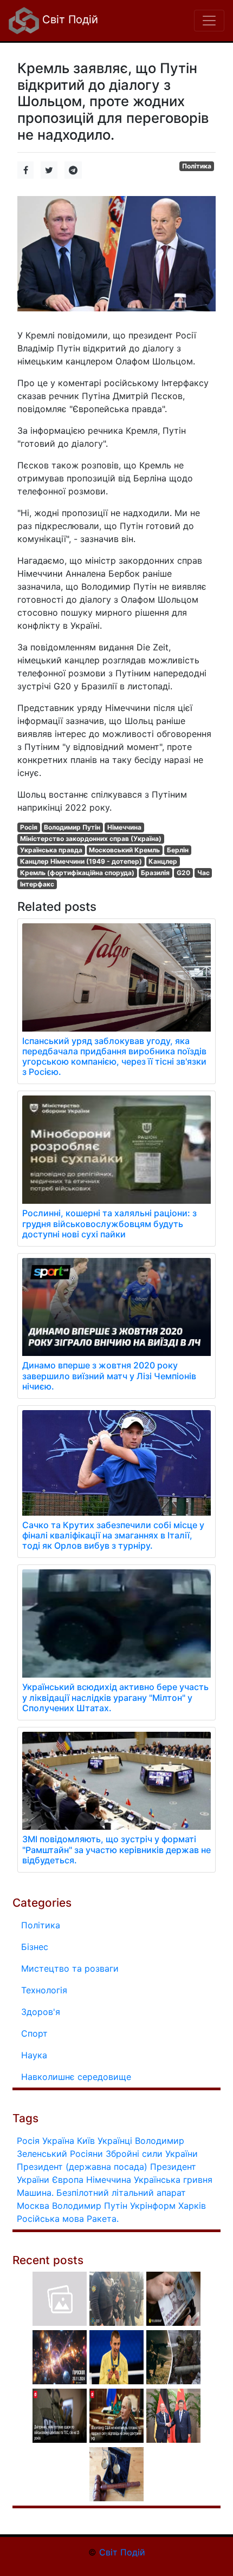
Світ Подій (69, 19)
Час (203, 873)
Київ (86, 2141)
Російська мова (50, 2219)
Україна (58, 2141)
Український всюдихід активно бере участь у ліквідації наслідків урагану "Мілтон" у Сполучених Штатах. (115, 1697)
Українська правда (51, 850)
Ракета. (103, 2219)
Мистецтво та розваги (70, 1968)
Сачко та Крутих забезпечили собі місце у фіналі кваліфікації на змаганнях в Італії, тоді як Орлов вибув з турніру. (113, 1535)
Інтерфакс (37, 884)
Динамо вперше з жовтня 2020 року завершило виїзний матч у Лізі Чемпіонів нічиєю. (109, 1375)
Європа (68, 2180)
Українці (115, 2141)
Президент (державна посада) (82, 2167)
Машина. (35, 2193)
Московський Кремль (124, 850)
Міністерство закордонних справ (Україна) (91, 839)
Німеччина (124, 827)
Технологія (44, 1990)
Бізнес (35, 1947)
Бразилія (155, 873)
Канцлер (163, 861)
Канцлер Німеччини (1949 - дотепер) (81, 861)
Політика (197, 166)
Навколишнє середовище (76, 2077)
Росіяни (86, 2154)
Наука (34, 2055)
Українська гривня (173, 2180)
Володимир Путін (72, 827)
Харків (192, 2206)
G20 (183, 873)
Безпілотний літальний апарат (121, 2193)
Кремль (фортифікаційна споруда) (77, 873)
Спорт (34, 2033)
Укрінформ (153, 2206)
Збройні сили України (152, 2154)
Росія (29, 827)
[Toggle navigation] (209, 21)
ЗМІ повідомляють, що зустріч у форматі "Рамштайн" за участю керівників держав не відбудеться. (116, 1849)
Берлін (178, 850)
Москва (33, 2206)
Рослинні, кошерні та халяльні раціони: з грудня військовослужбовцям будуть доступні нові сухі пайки (109, 1223)
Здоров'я (41, 2012)
